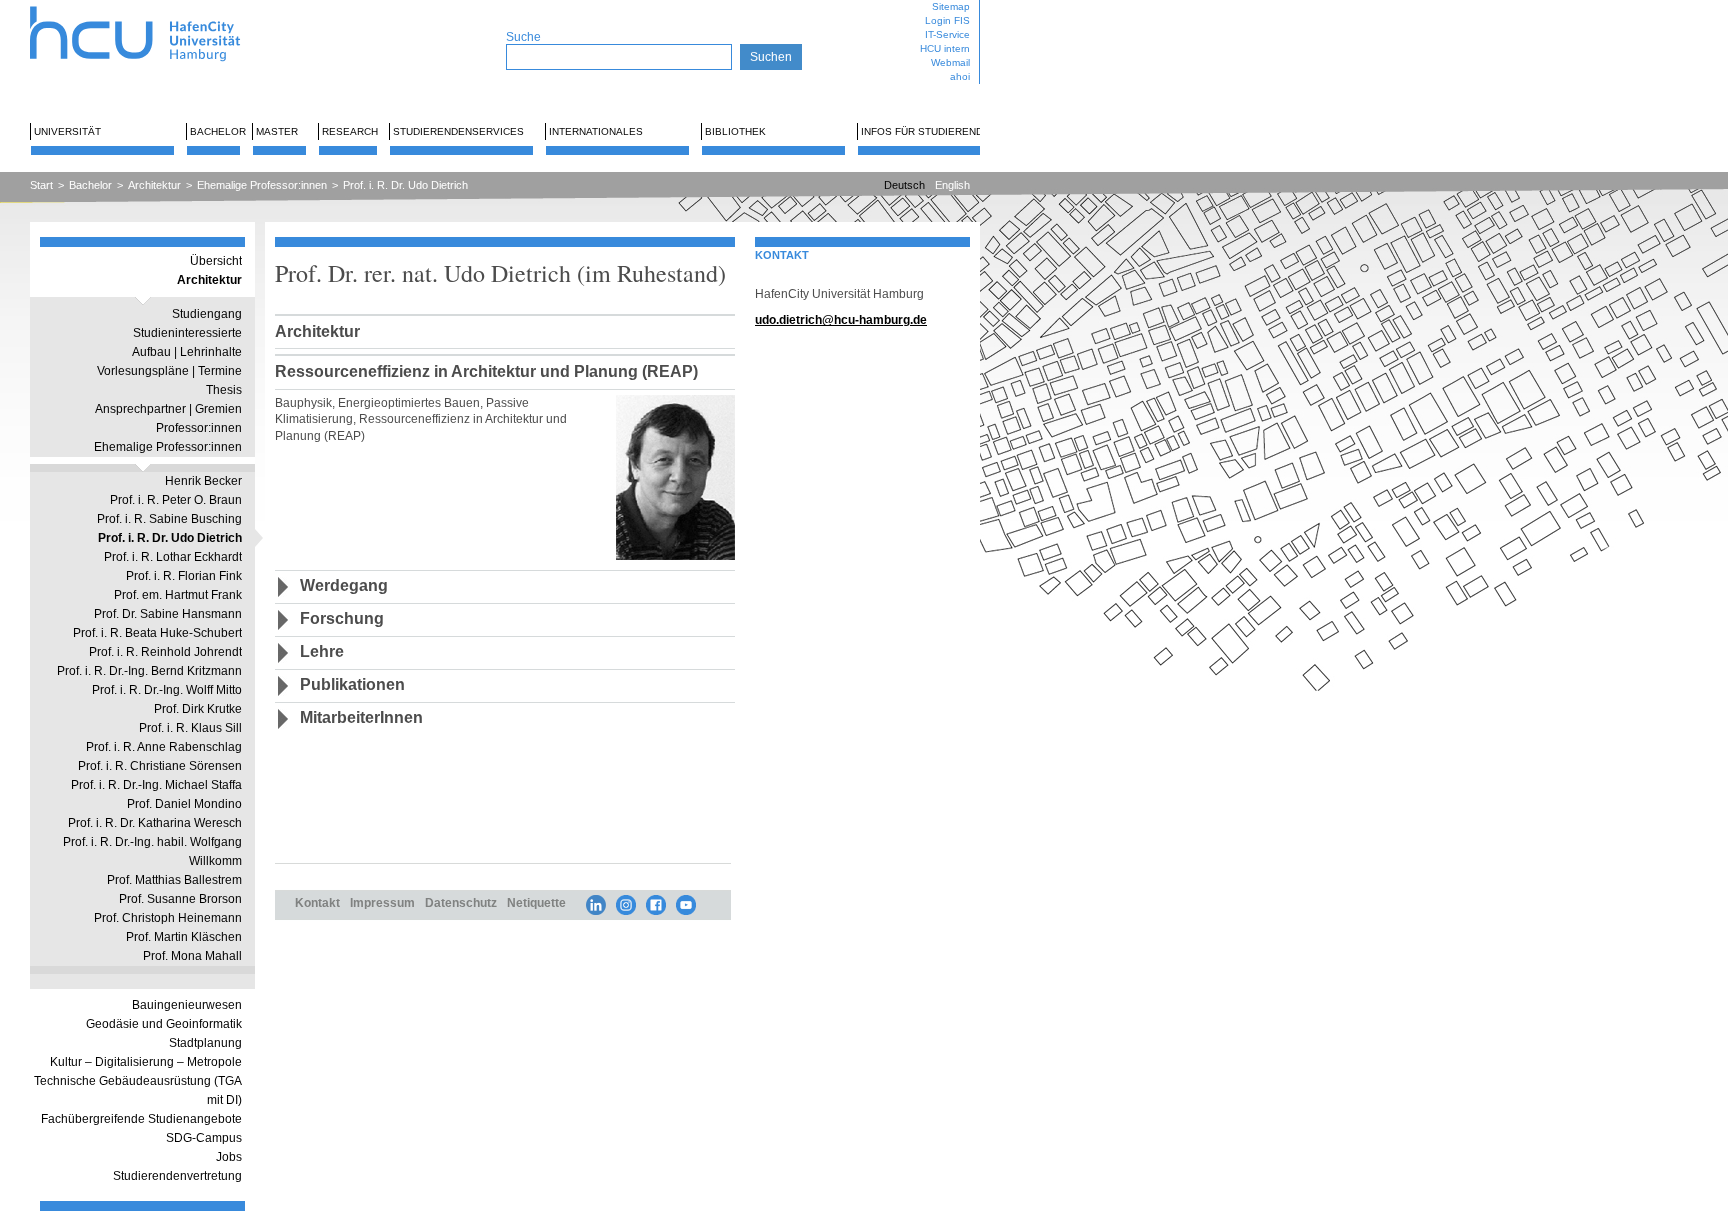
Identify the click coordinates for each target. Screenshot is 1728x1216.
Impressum (382, 902)
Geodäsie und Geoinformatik (164, 1024)
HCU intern (945, 48)
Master (277, 131)
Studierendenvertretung (177, 1176)
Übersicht (216, 261)
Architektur (154, 185)
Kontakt (317, 902)
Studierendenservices (458, 131)
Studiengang (207, 314)
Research (350, 131)
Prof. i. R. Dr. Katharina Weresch (155, 823)
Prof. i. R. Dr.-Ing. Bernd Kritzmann (149, 671)
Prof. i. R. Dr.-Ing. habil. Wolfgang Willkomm (152, 851)
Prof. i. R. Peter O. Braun (176, 500)
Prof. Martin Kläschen (184, 937)
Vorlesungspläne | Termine (169, 371)
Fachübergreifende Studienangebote (141, 1119)
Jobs (229, 1157)
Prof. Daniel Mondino (184, 804)
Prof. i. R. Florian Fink (184, 576)
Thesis (224, 390)
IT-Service (947, 34)
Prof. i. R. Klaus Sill (190, 728)
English (952, 185)
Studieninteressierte (187, 333)
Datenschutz (461, 902)
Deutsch (904, 185)
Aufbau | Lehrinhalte (187, 352)
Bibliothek (735, 131)
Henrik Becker (203, 481)
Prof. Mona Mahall (192, 956)
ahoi (960, 76)
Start (41, 185)
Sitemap (951, 6)
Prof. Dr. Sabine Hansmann (168, 614)
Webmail (950, 62)
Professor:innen (199, 428)
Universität (67, 131)
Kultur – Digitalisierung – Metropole (146, 1062)
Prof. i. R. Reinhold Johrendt (165, 652)
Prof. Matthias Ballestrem (174, 880)
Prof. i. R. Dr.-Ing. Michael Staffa (156, 785)
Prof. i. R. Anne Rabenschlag (164, 747)
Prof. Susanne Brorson (180, 899)
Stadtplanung (205, 1043)
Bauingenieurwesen (187, 1005)
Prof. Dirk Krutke (198, 709)
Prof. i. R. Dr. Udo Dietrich (405, 185)
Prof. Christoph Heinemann (168, 918)
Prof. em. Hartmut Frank (178, 595)
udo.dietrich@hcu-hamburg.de (841, 319)
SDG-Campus (204, 1138)
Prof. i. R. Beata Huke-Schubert (157, 633)
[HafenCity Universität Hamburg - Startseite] (152, 7)
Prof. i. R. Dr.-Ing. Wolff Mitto (167, 690)
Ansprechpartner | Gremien (168, 409)
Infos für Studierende (925, 131)
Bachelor (218, 131)
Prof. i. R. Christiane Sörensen (160, 766)
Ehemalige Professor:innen (262, 185)
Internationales (596, 131)
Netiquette (536, 902)
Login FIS (947, 20)
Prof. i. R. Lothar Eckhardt (173, 557)
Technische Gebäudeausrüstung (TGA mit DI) (138, 1090)
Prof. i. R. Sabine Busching (169, 519)
